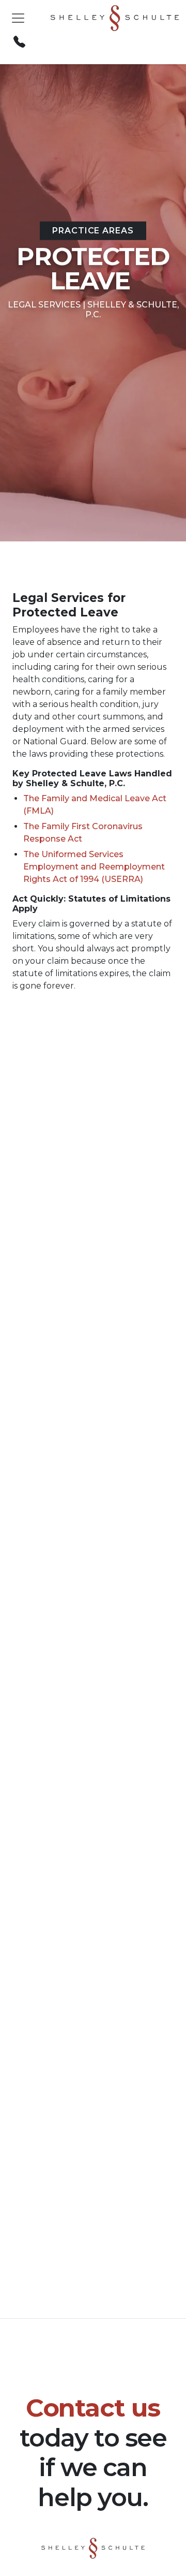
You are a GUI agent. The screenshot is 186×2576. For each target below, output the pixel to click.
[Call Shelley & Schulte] (19, 42)
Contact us (93, 2408)
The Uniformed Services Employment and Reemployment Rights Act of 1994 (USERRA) (94, 867)
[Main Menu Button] (18, 18)
